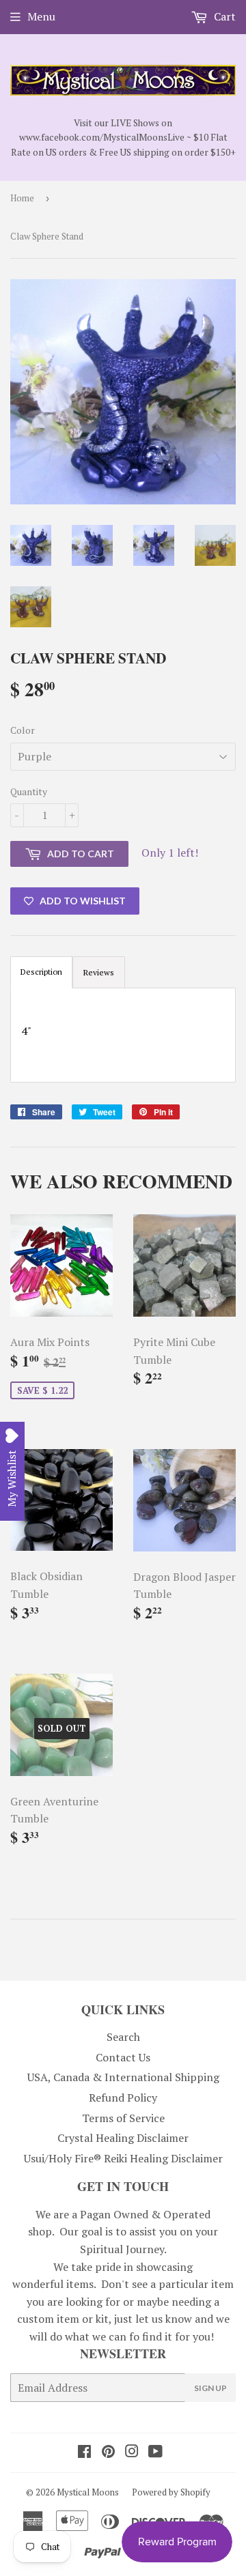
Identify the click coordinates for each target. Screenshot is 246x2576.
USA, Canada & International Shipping (123, 2077)
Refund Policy (123, 2098)
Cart (223, 16)
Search (123, 2037)
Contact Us (123, 2057)
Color (23, 730)
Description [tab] (41, 972)
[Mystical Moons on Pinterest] (108, 2452)
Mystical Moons (88, 2492)
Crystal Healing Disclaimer (123, 2138)
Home (22, 198)
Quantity (29, 791)
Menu (41, 16)
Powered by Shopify (171, 2492)
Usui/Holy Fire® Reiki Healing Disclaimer (123, 2158)
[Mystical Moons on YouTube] (155, 2452)
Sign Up (210, 2388)
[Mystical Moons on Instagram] (132, 2452)
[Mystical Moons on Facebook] (84, 2452)
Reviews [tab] (99, 972)
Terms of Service (123, 2118)
